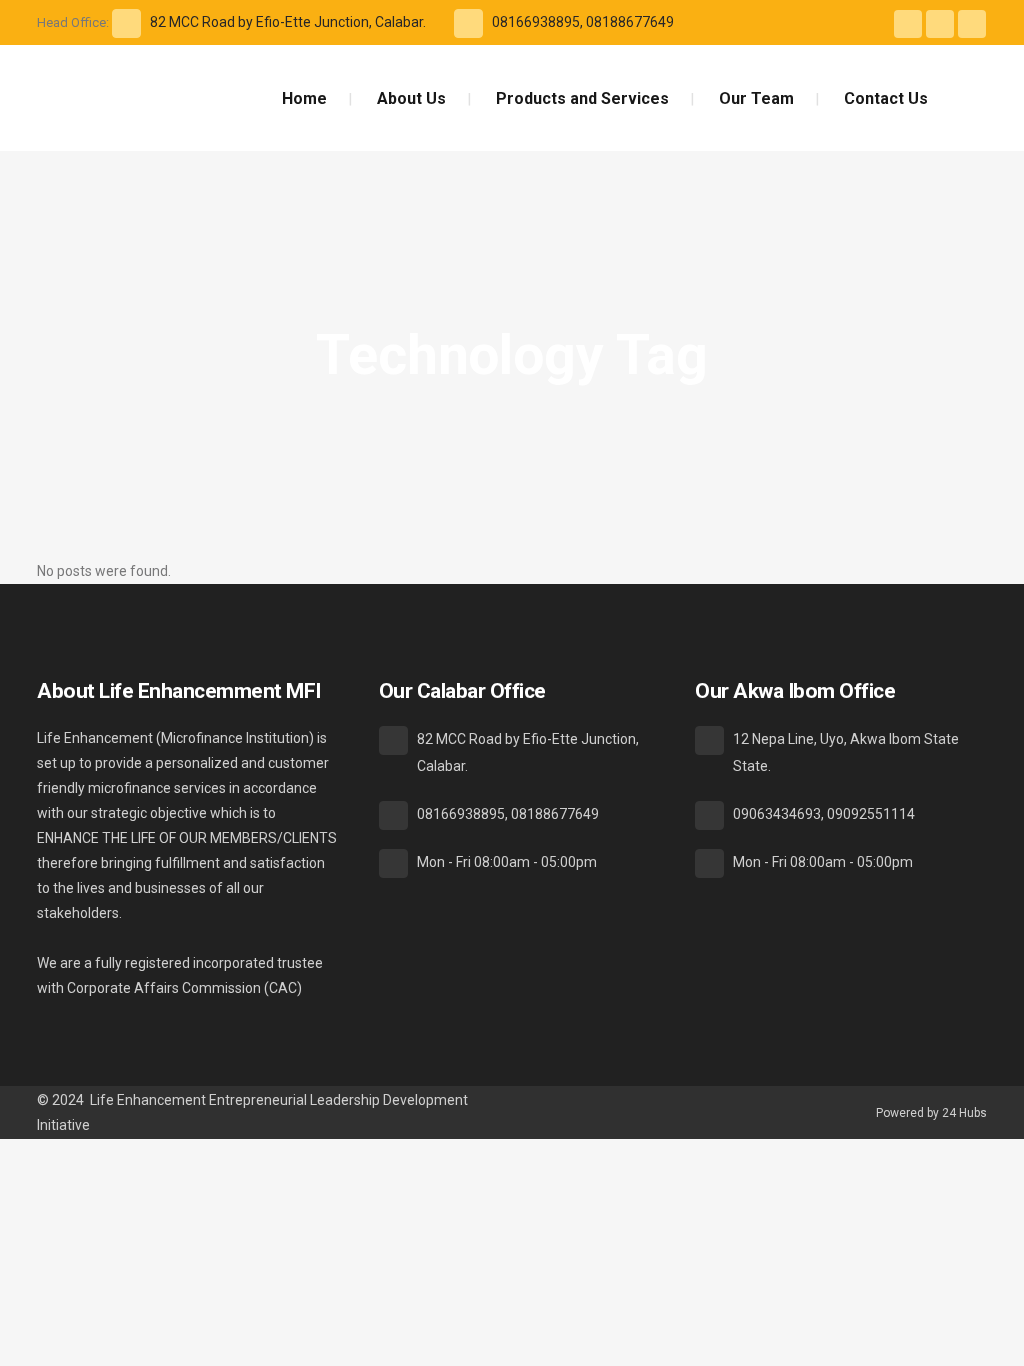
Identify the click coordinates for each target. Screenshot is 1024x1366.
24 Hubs (964, 1113)
